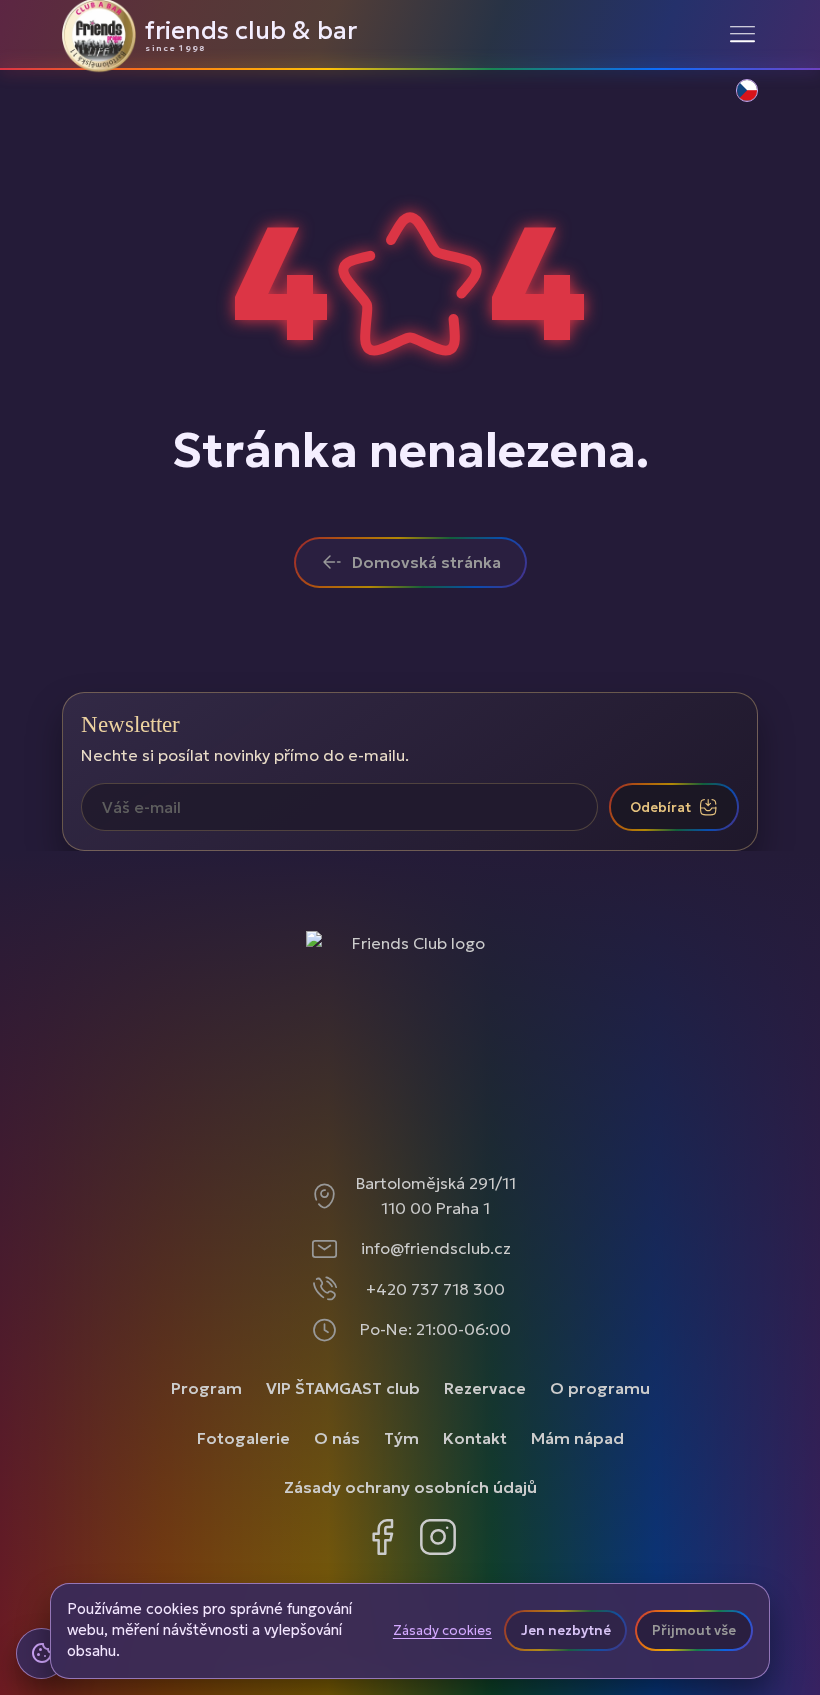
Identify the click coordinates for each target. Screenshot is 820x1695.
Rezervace (485, 1388)
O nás (337, 1438)
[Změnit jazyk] (736, 101)
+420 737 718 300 (435, 1289)
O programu (600, 1388)
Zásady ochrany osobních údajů (410, 1487)
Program (206, 1388)
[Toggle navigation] (742, 34)
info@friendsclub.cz (436, 1248)
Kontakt (475, 1438)
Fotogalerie (243, 1438)
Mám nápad (577, 1438)
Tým (401, 1438)
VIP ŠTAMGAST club (343, 1388)
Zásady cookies (442, 1631)
